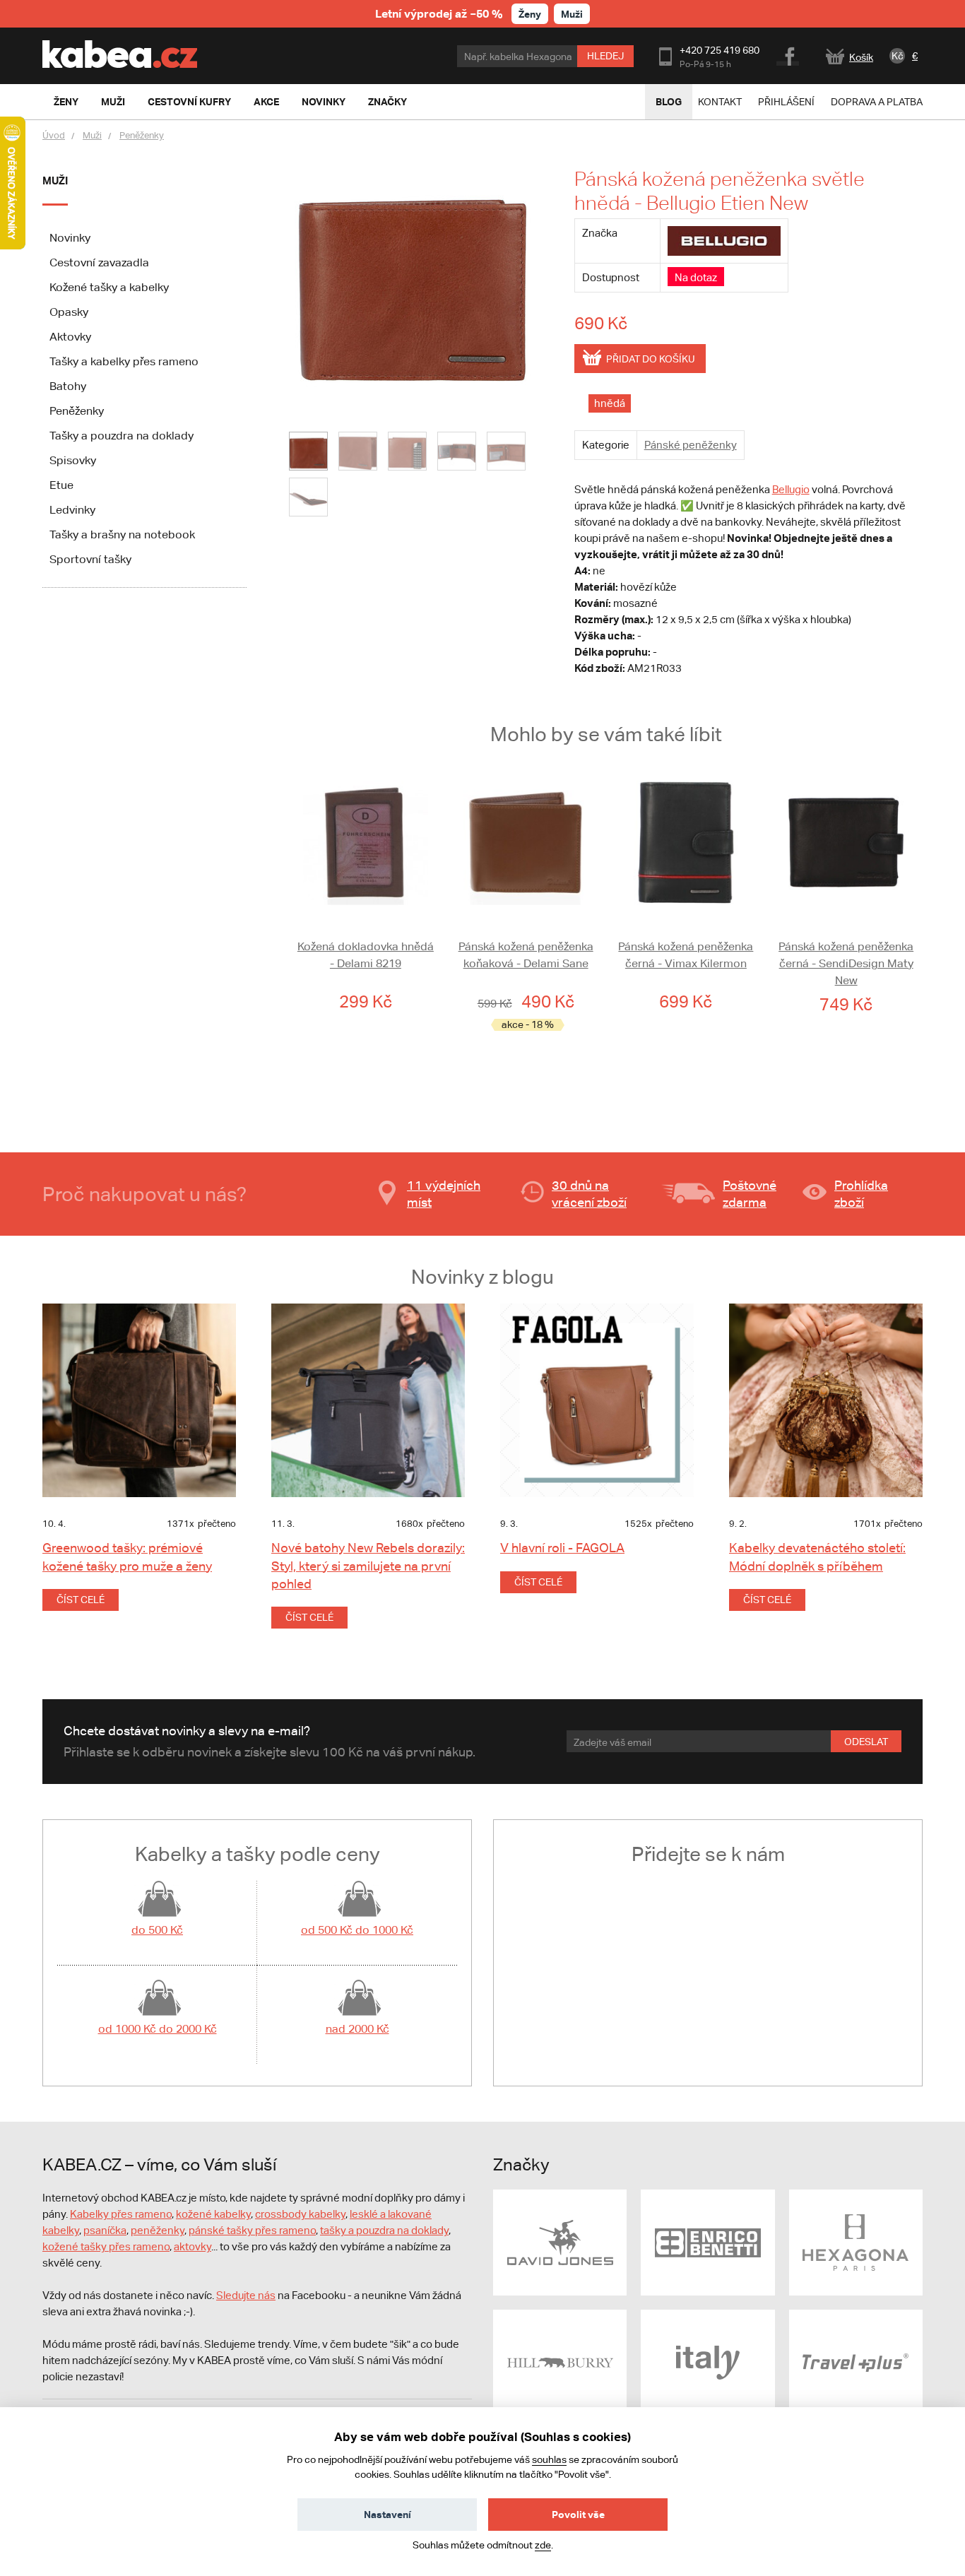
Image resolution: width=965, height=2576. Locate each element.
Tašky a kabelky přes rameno (124, 361)
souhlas (549, 2459)
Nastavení (387, 2514)
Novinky (70, 238)
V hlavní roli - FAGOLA (562, 1548)
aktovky (193, 2246)
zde (543, 2545)
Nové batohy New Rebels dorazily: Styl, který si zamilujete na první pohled (368, 1565)
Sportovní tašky (90, 559)
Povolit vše (578, 2514)
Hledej (605, 56)
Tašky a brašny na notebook (122, 534)
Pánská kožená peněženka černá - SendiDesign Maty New (846, 963)
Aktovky (70, 337)
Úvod (54, 135)
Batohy (68, 386)
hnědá (610, 403)
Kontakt (720, 102)
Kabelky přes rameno (121, 2214)
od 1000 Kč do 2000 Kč (158, 2029)
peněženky (158, 2230)
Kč (898, 56)
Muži (572, 14)
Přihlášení (786, 102)
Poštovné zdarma (750, 1194)
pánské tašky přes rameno (252, 2230)
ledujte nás (249, 2295)
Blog (669, 101)
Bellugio (791, 489)
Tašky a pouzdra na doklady (122, 436)
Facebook (789, 54)
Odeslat (866, 1742)
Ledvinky (72, 510)
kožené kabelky (213, 2214)
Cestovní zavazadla (99, 262)
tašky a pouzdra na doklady (384, 2230)
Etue (61, 485)
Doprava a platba (877, 102)
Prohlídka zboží (861, 1194)
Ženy (530, 14)
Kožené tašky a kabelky (109, 287)
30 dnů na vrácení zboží (589, 1194)
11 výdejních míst (444, 1194)
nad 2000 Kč (357, 2029)
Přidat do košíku (651, 359)
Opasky (69, 312)
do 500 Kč (157, 1930)
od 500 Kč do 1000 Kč (357, 1930)
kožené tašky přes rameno (106, 2246)
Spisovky (73, 460)
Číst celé (81, 1600)
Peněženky (142, 135)
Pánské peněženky (691, 445)
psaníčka (105, 2230)
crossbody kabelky (300, 2214)
